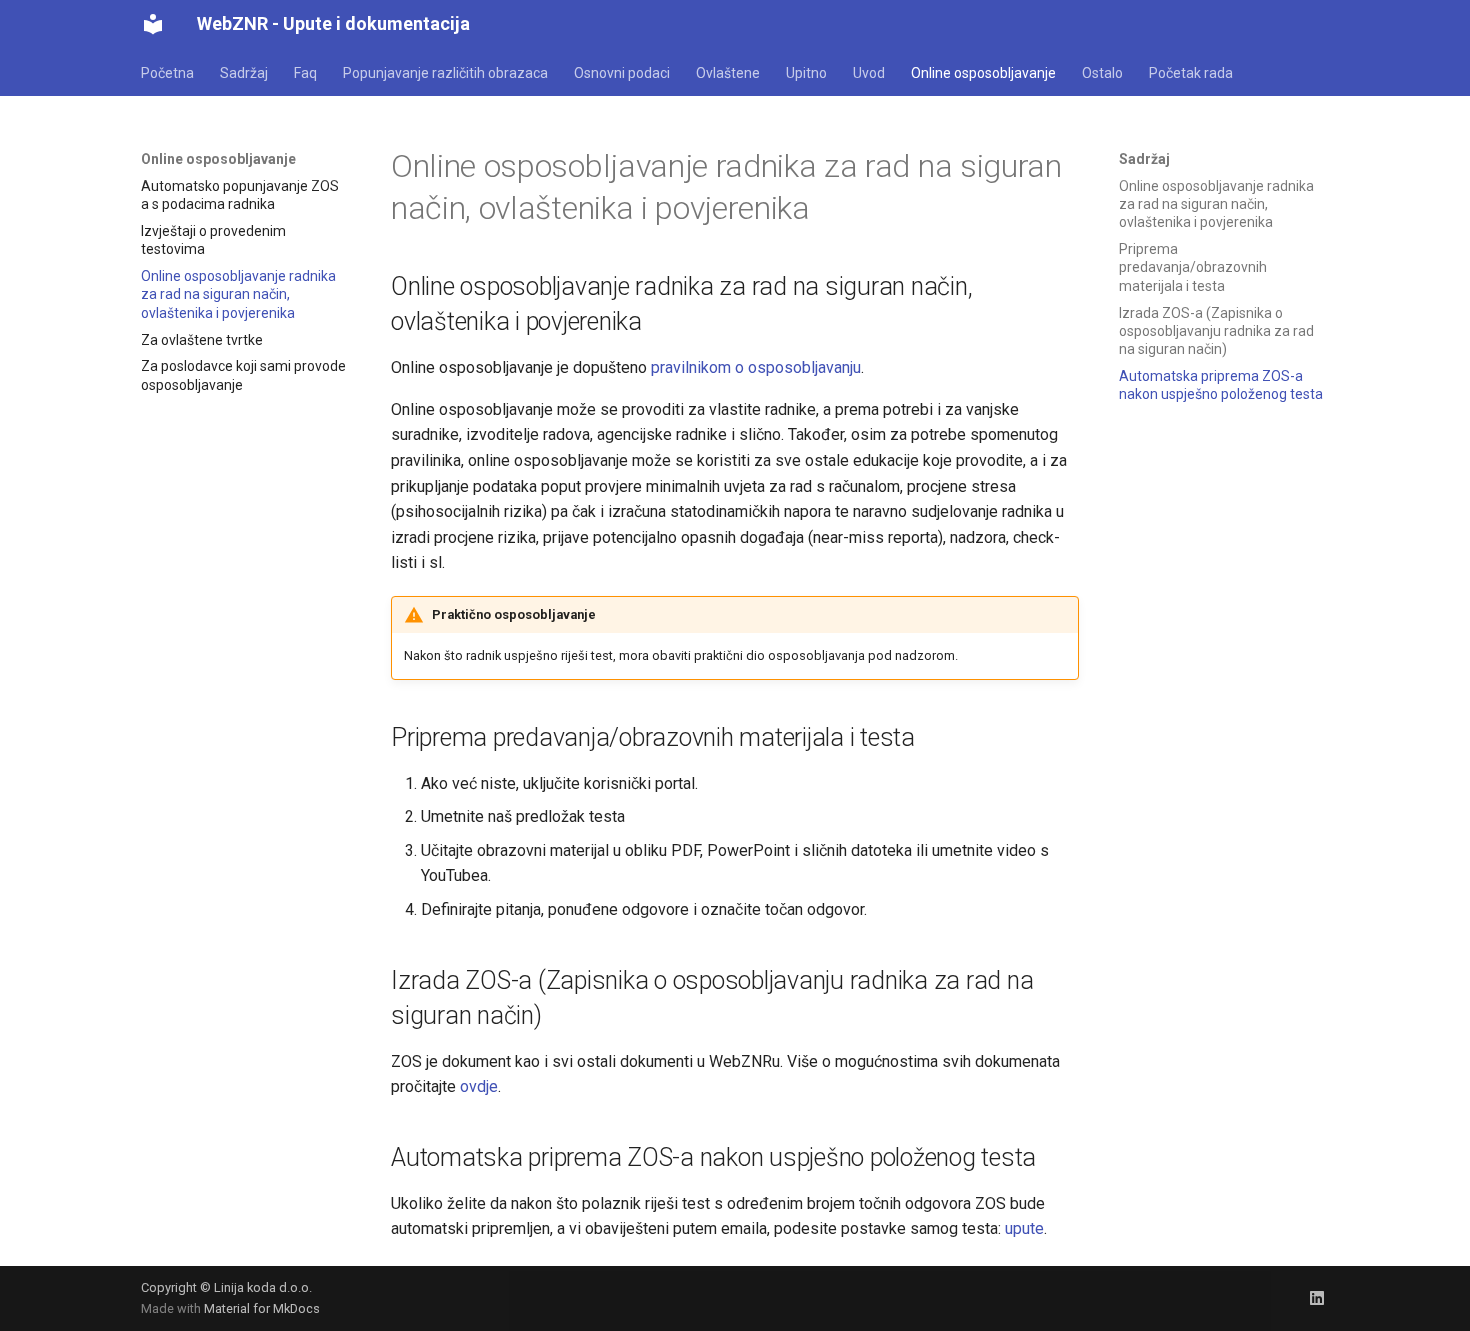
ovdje (479, 1086)
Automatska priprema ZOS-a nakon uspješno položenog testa (1221, 385)
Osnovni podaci (622, 73)
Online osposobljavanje (983, 73)
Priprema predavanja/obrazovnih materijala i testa (1193, 267)
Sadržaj (244, 73)
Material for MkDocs (262, 1308)
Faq (305, 73)
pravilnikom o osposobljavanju (756, 367)
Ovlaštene (728, 73)
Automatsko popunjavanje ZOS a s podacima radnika (240, 195)
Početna (167, 73)
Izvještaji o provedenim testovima (213, 240)
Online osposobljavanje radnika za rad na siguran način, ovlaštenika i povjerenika (238, 294)
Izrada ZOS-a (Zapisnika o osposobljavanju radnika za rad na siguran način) (1216, 331)
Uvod (869, 73)
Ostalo (1102, 73)
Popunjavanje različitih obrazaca (445, 73)
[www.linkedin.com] (1317, 1298)
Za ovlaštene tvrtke (202, 340)
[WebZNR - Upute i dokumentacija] (153, 24)
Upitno (806, 73)
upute (1024, 1228)
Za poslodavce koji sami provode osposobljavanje (243, 375)
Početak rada (1191, 73)
